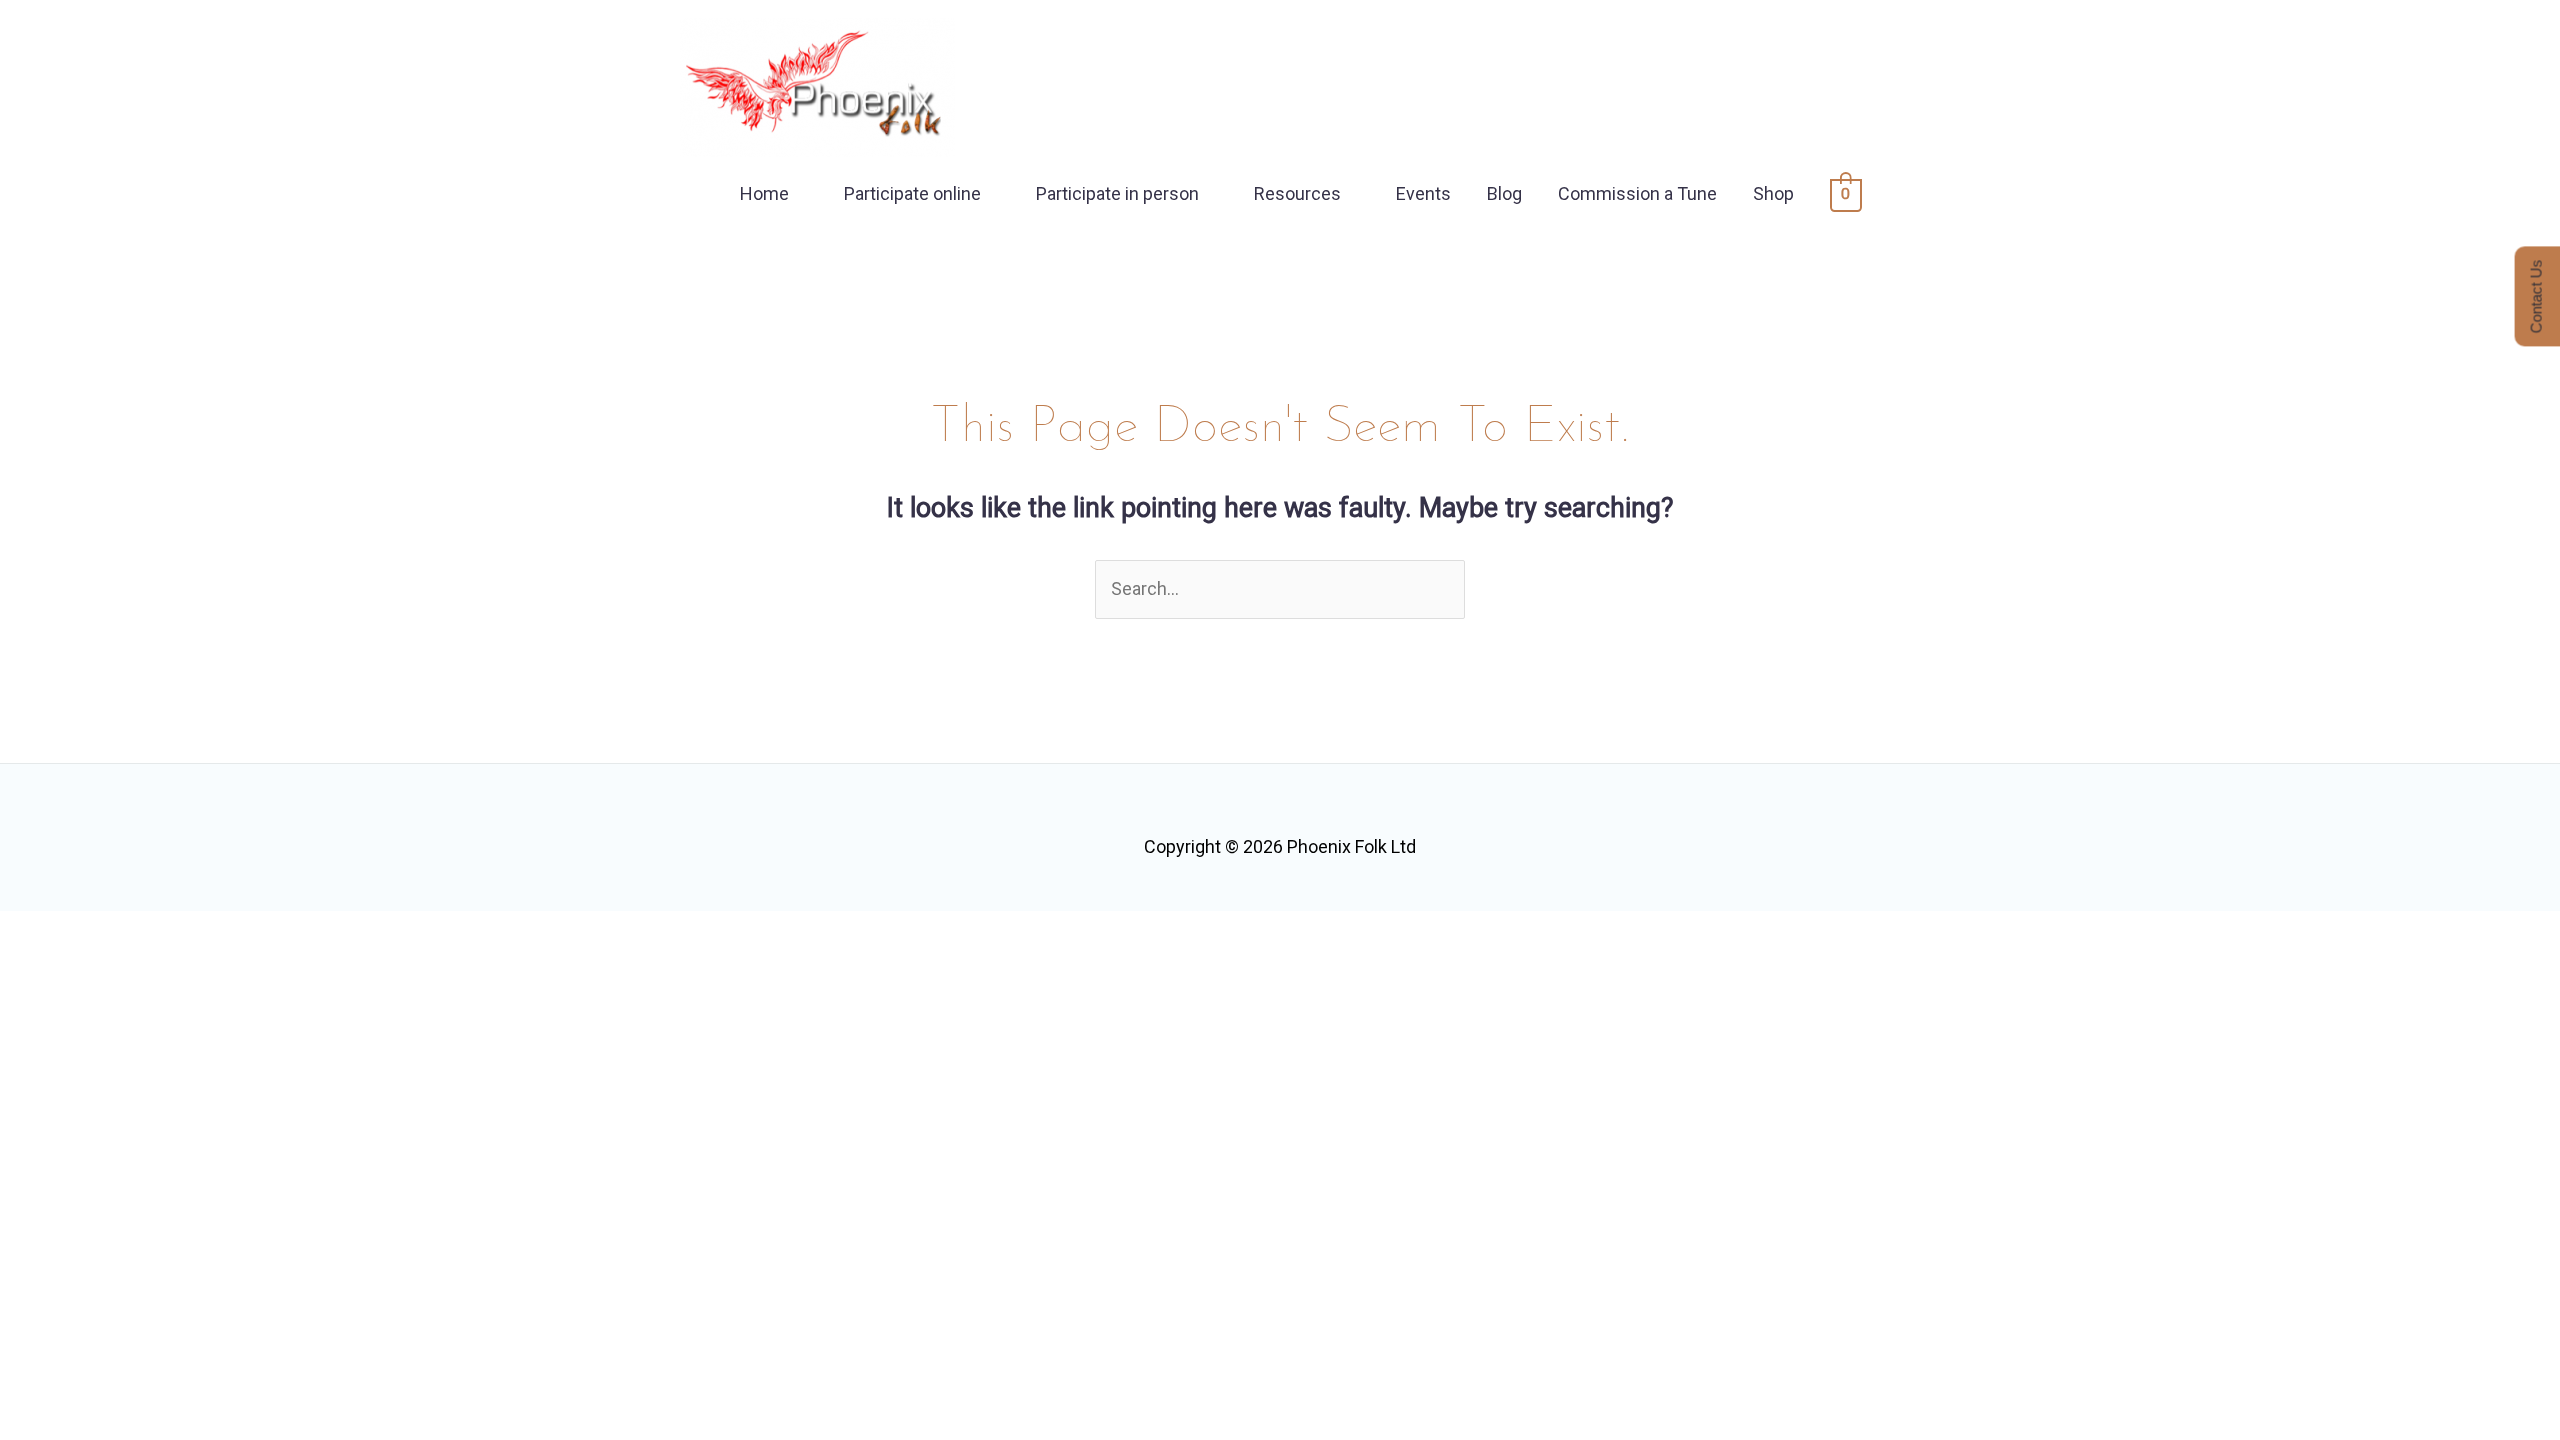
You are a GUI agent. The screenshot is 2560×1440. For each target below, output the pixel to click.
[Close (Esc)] (257, 933)
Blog (1504, 193)
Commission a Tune (1637, 193)
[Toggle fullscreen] (109, 933)
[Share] (183, 933)
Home (764, 193)
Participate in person (1117, 193)
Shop (1773, 193)
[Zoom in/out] (35, 933)
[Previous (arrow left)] (35, 973)
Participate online (912, 193)
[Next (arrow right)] (109, 973)
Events (1423, 193)
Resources (1297, 193)
